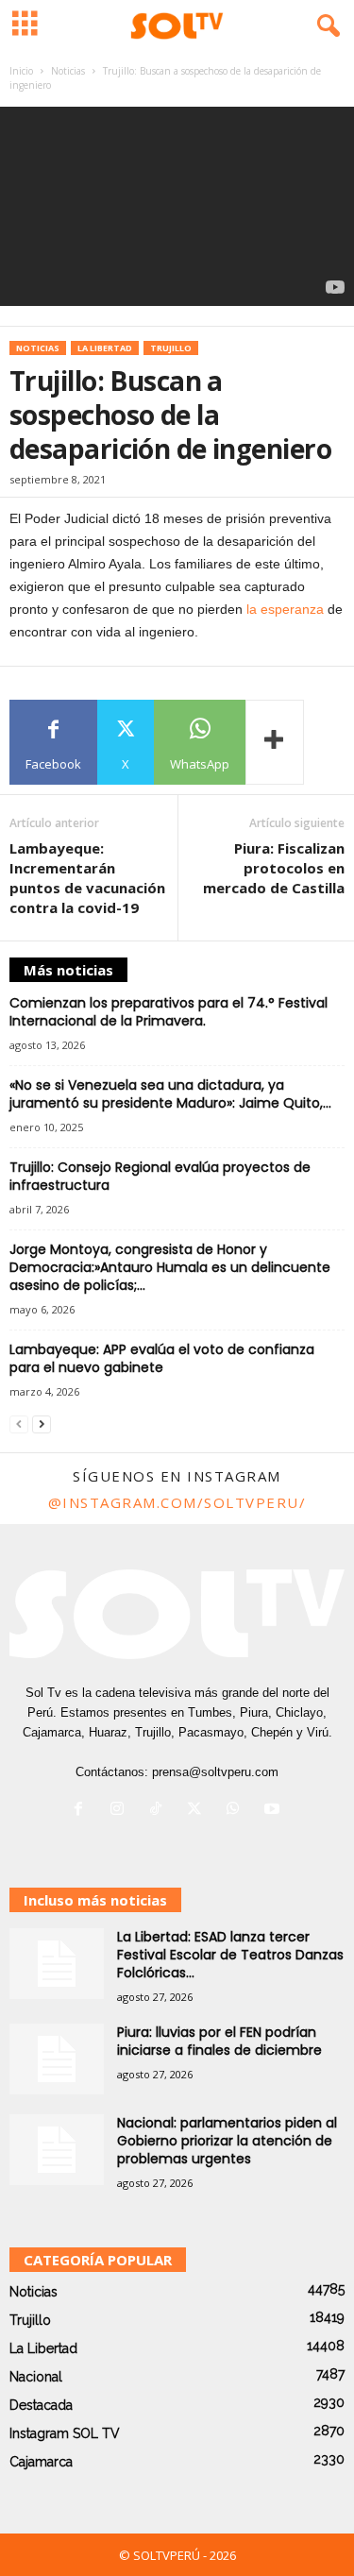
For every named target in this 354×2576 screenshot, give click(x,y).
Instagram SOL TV (65, 2433)
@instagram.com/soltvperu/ (177, 1502)
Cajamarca (41, 2462)
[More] (275, 742)
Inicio (21, 71)
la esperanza (285, 609)
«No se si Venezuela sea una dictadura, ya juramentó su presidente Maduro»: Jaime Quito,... (170, 1094)
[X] (199, 1811)
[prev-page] (19, 1424)
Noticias (68, 71)
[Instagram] (121, 1811)
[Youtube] (274, 1811)
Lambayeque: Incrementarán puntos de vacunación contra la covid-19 (87, 878)
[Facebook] (83, 1811)
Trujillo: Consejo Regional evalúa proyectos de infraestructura (160, 1176)
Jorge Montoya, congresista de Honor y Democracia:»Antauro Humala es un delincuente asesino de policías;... (170, 1267)
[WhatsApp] (237, 1811)
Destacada (41, 2405)
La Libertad (105, 348)
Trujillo (171, 348)
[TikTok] (160, 1811)
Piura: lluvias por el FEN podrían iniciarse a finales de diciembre (219, 2041)
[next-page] (42, 1424)
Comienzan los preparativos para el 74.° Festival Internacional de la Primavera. (169, 1012)
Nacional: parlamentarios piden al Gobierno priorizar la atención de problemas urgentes (227, 2141)
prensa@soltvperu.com (215, 1772)
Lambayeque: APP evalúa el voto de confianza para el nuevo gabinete (162, 1358)
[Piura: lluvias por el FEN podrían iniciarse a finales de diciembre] (57, 2059)
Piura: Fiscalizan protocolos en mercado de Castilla (274, 868)
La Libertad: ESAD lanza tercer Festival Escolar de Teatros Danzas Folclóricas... (230, 1955)
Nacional (36, 2377)
